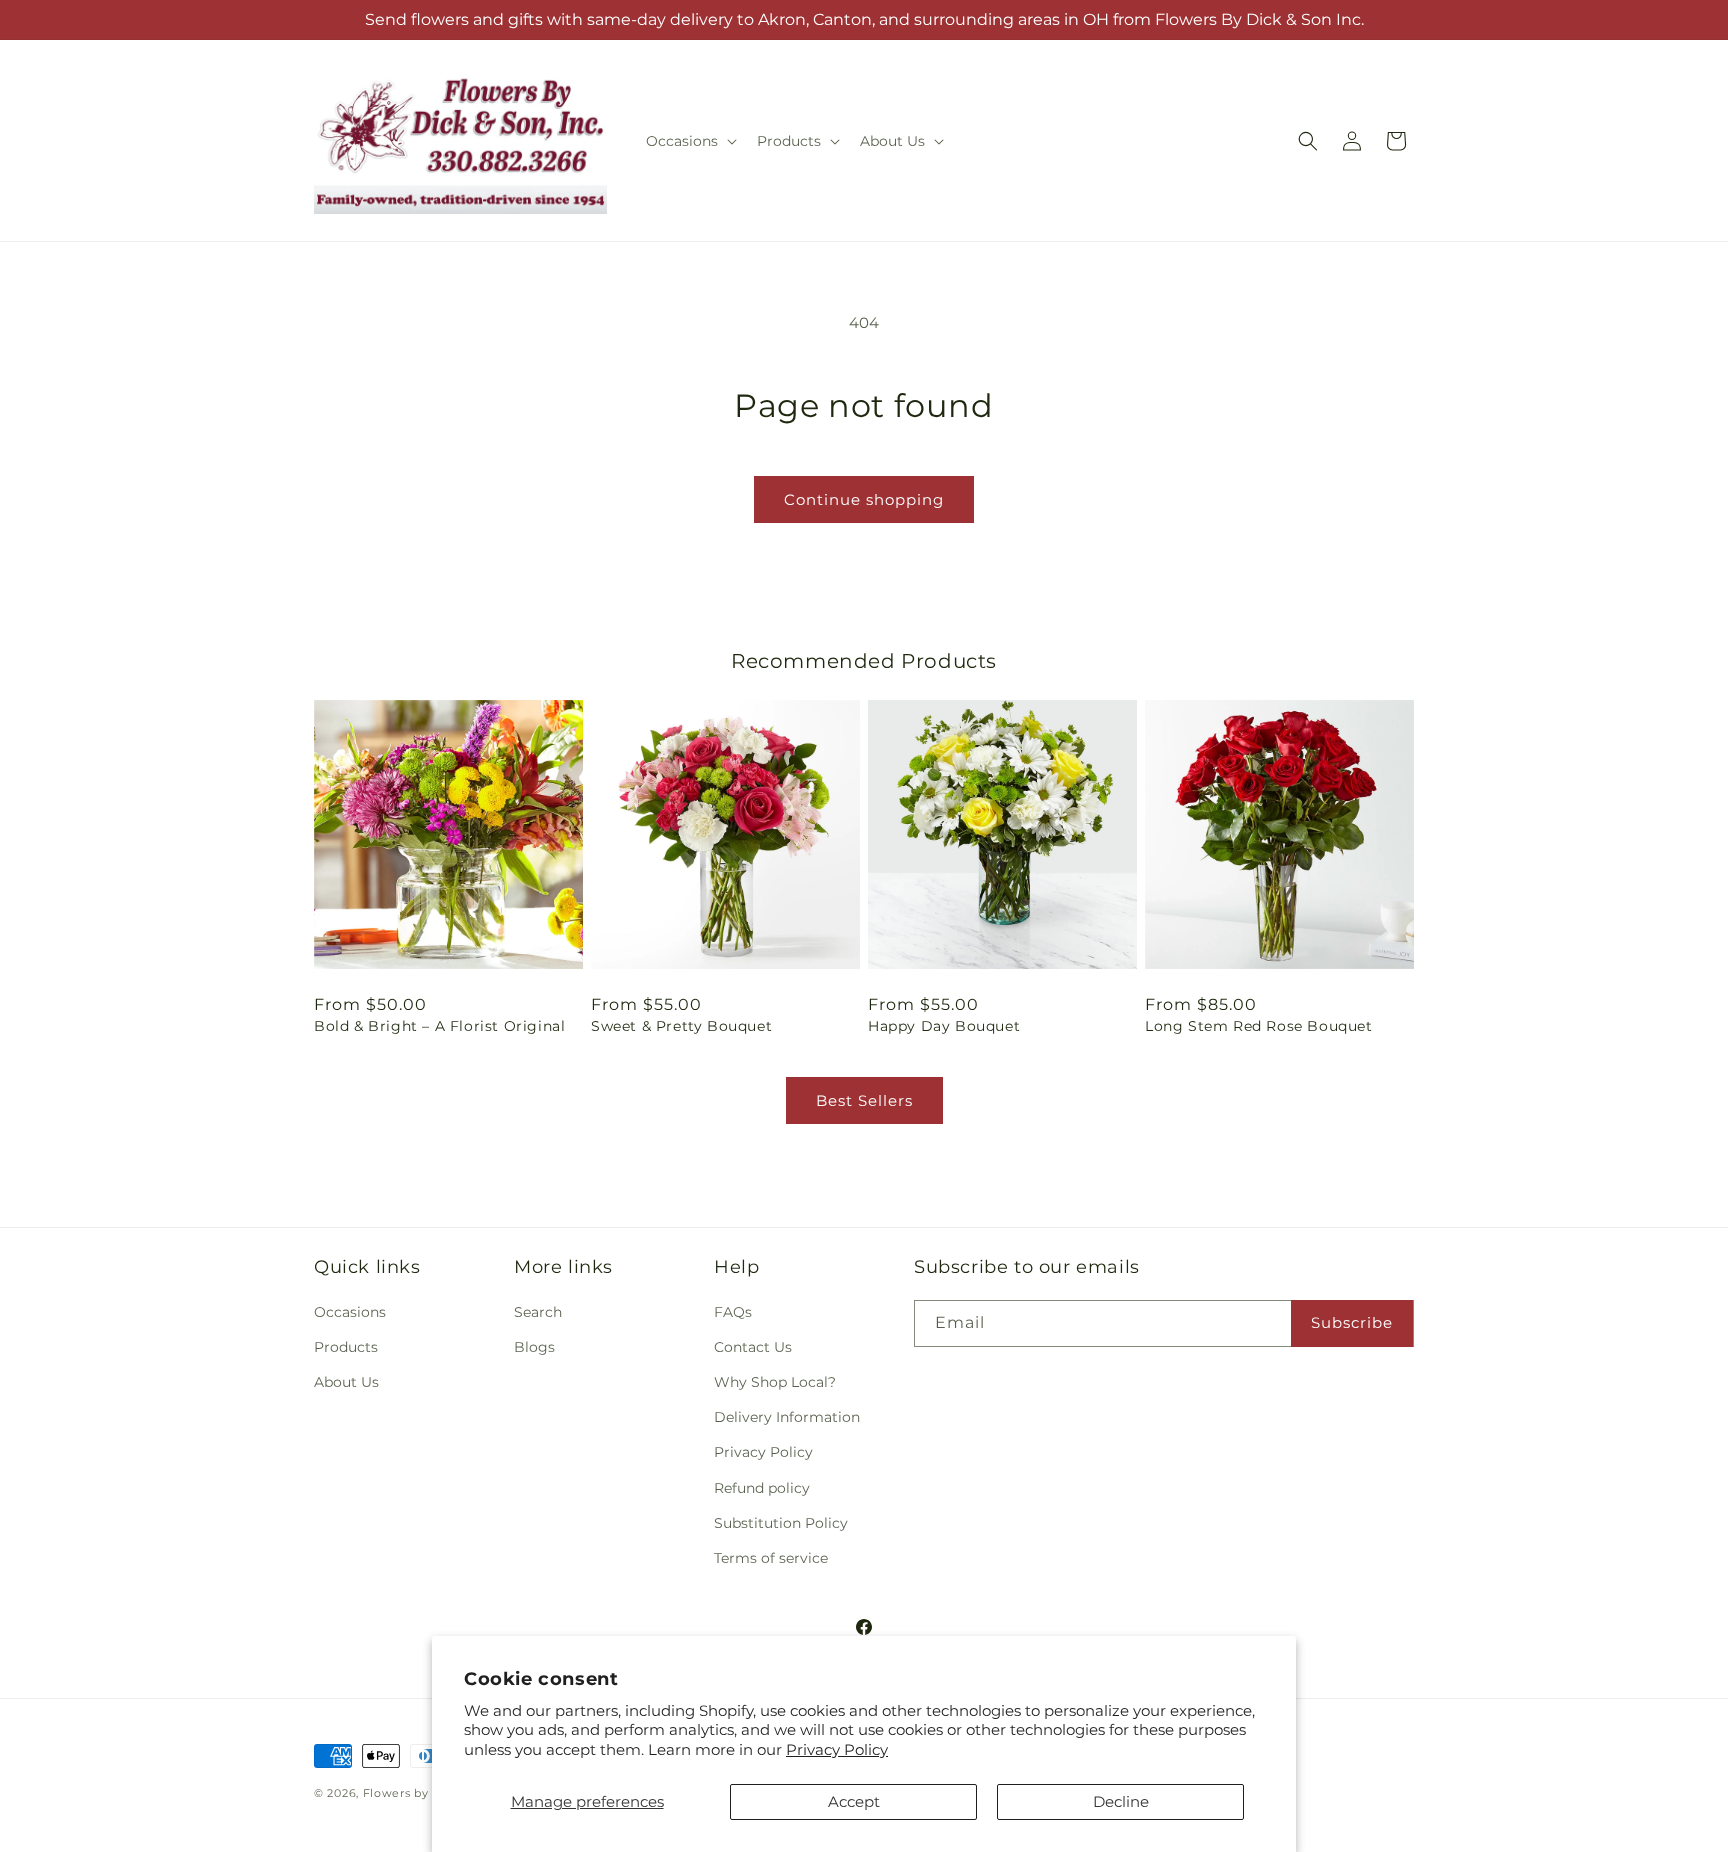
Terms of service (771, 1558)
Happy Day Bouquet (944, 1026)
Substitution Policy (781, 1523)
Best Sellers (864, 1100)
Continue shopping (864, 499)
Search (538, 1312)
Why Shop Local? (775, 1382)
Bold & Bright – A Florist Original (439, 1026)
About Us (346, 1382)
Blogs (534, 1347)
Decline (1121, 1801)
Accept (854, 1801)
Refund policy (762, 1488)
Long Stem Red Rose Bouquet (1259, 1026)
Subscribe (1352, 1322)
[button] (689, 141)
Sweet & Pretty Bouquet (681, 1026)
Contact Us (753, 1347)
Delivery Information (787, 1417)
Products (346, 1347)
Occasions (350, 1312)
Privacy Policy (837, 1749)
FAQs (733, 1312)
